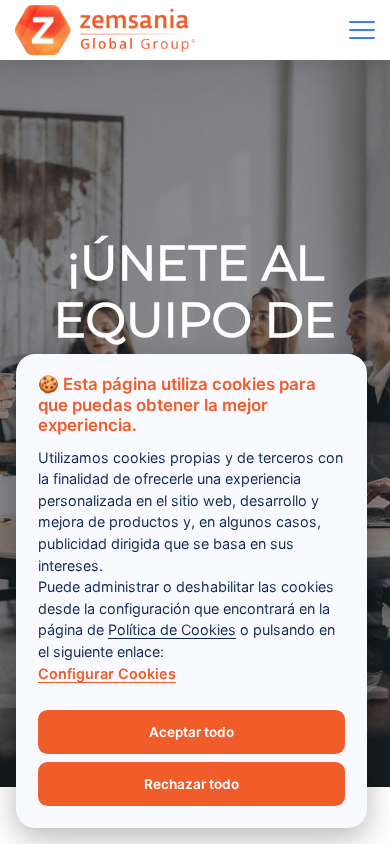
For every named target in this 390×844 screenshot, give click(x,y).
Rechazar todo (191, 784)
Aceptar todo (191, 732)
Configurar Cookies (107, 673)
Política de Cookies (172, 629)
